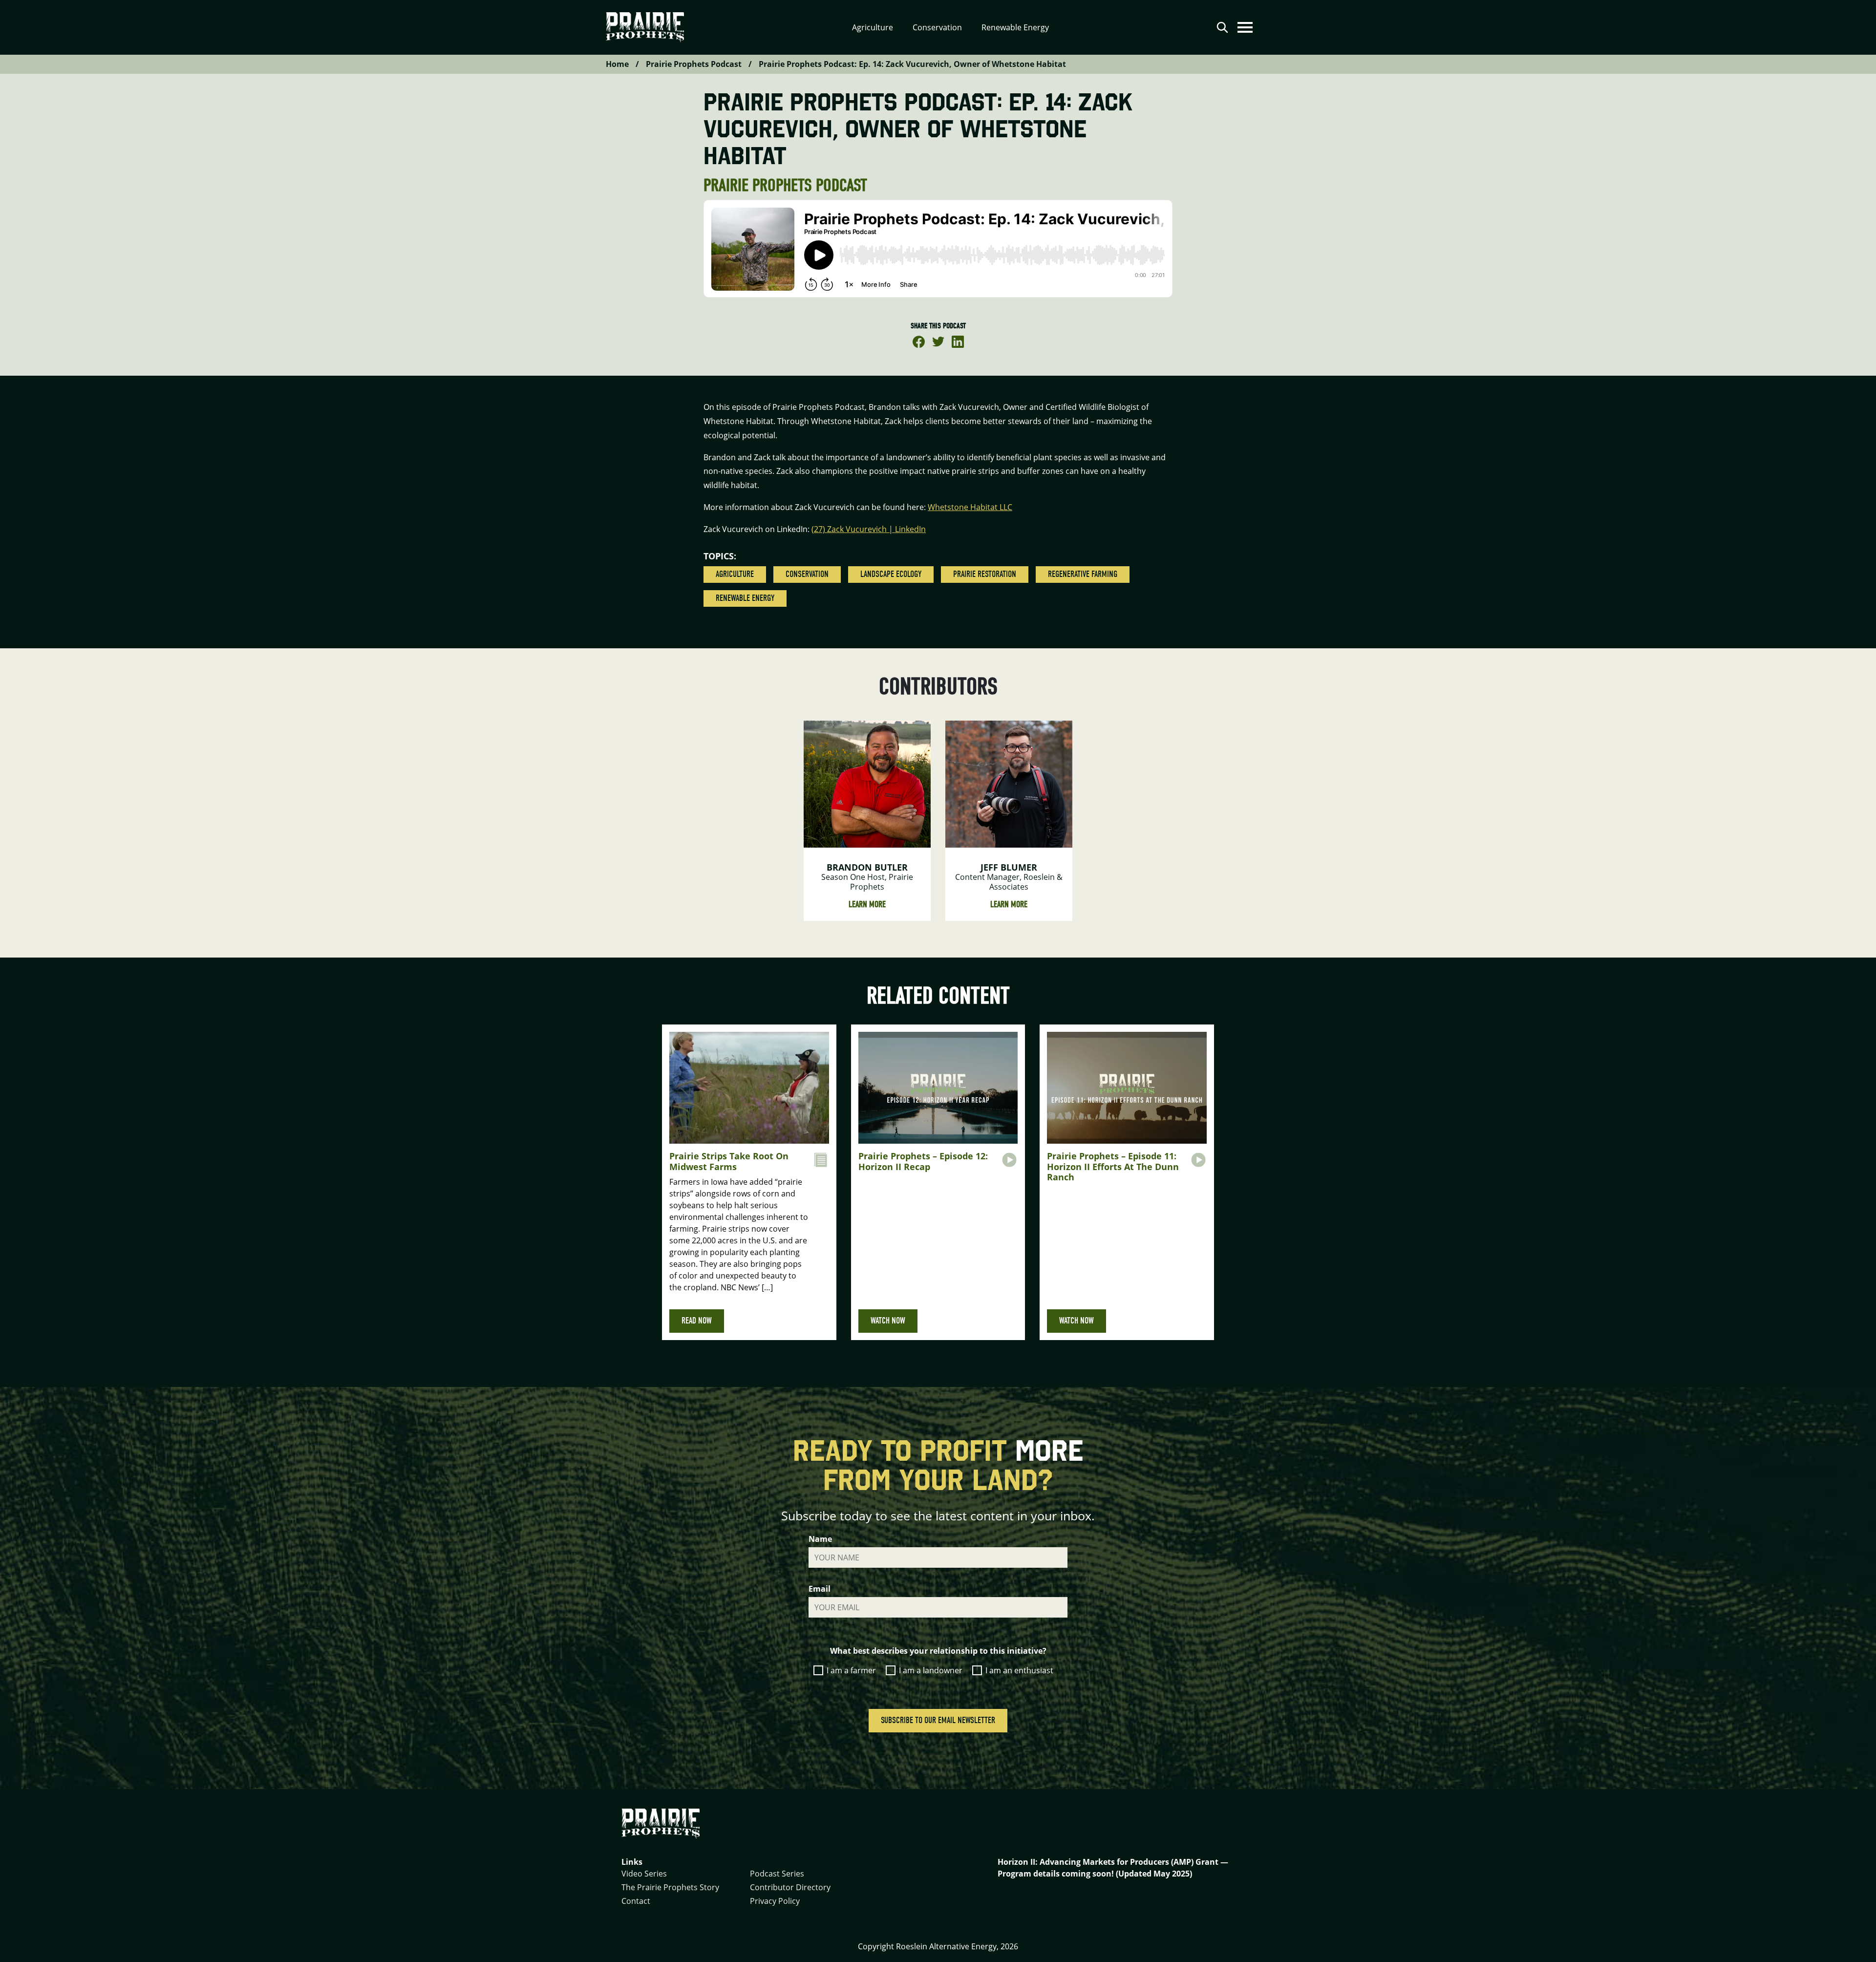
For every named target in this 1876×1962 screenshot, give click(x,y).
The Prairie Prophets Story (670, 1887)
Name (820, 1539)
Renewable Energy (745, 598)
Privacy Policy (775, 1901)
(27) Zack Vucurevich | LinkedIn (869, 529)
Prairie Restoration (985, 574)
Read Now (697, 1321)
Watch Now (888, 1321)
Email (820, 1589)
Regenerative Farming (1083, 574)
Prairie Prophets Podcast (694, 64)
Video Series (644, 1874)
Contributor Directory (790, 1887)
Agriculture (735, 574)
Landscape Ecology (891, 574)
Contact (636, 1901)
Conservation (807, 574)
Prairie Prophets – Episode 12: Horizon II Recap (923, 1161)
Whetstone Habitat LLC (970, 507)
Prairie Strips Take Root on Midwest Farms (729, 1161)
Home (617, 64)
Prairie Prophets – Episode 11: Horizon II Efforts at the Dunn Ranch (1113, 1166)
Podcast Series (777, 1874)
